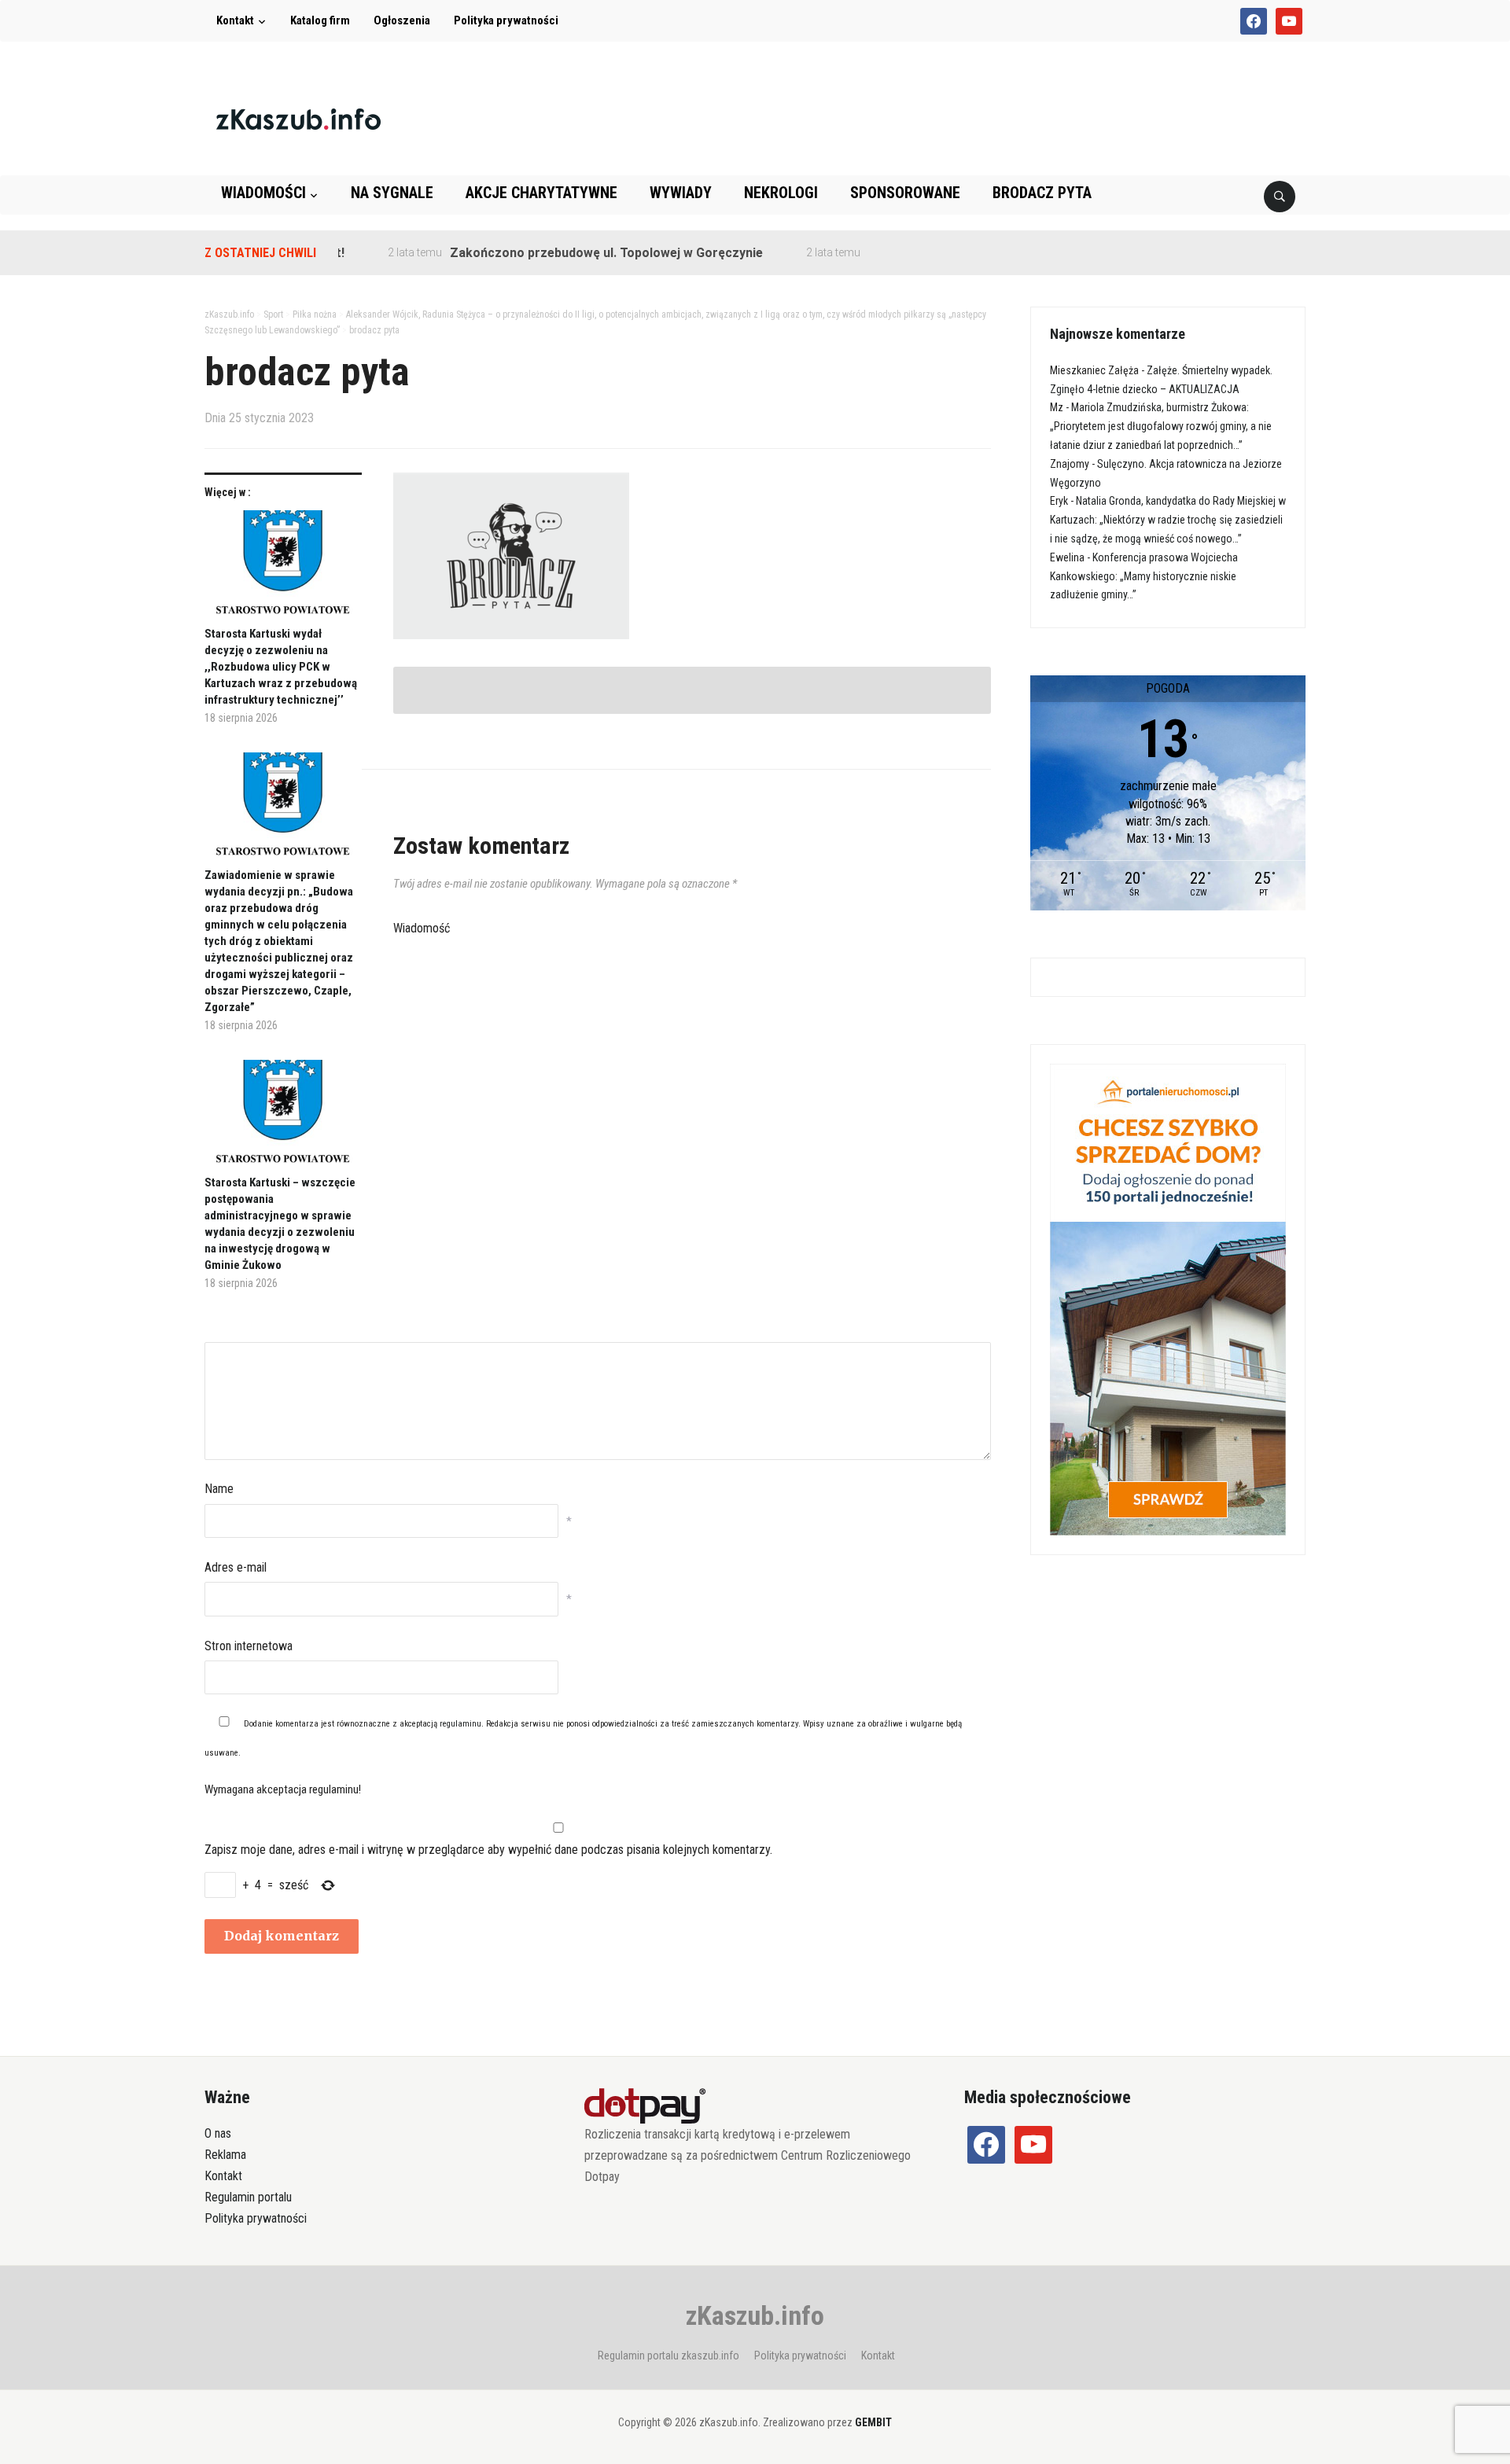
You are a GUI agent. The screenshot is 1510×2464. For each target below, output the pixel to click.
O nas (218, 2133)
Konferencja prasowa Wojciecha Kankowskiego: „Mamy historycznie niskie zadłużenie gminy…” (1144, 576)
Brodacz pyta (1042, 193)
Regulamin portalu (248, 2197)
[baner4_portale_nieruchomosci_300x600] (1168, 1298)
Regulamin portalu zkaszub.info (668, 2356)
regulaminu (460, 1724)
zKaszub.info (755, 2315)
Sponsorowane (905, 193)
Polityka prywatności (506, 20)
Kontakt (235, 20)
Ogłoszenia (402, 20)
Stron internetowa (249, 1646)
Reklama (225, 2155)
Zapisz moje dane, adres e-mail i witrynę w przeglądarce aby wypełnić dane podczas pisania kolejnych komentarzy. (488, 1850)
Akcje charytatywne (541, 193)
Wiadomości (263, 193)
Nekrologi (781, 193)
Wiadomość (422, 928)
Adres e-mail (236, 1567)
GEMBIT (873, 2422)
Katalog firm (320, 20)
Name (219, 1489)
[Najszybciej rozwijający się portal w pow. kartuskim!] (298, 118)
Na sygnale (392, 193)
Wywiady (681, 193)
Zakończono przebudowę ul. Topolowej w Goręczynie (564, 253)
